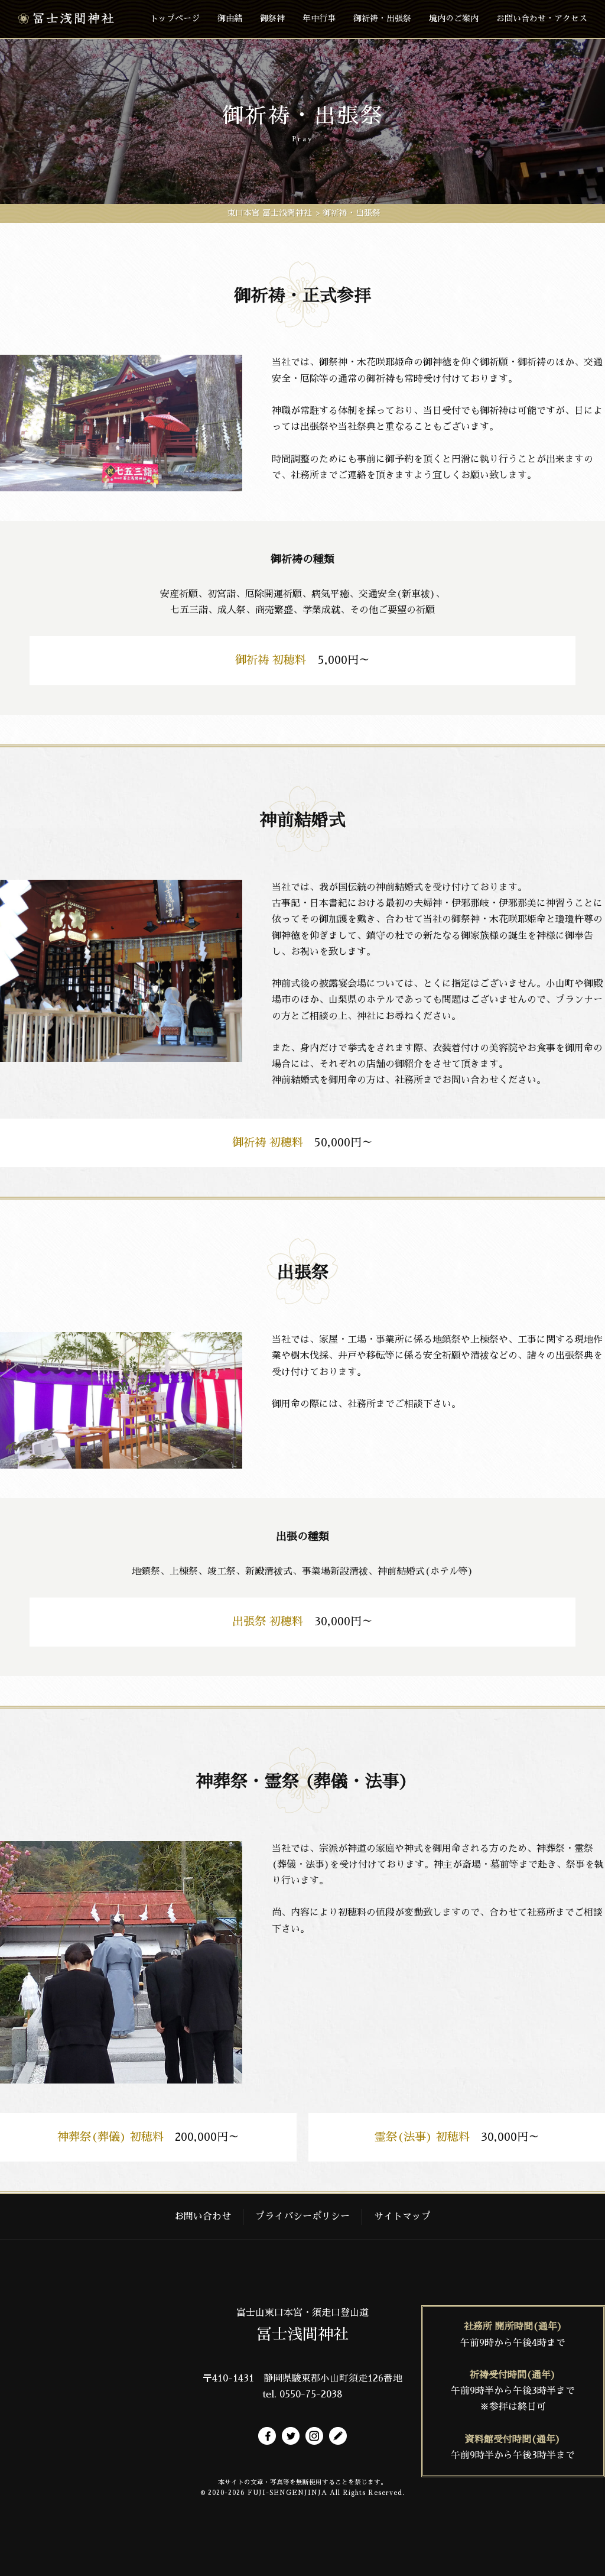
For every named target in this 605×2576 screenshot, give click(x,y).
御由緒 (230, 18)
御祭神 (272, 18)
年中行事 (319, 18)
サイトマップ (402, 2217)
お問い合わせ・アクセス (542, 18)
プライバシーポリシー (302, 2217)
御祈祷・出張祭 (382, 18)
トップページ (175, 18)
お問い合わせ (203, 2217)
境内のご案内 (454, 18)
